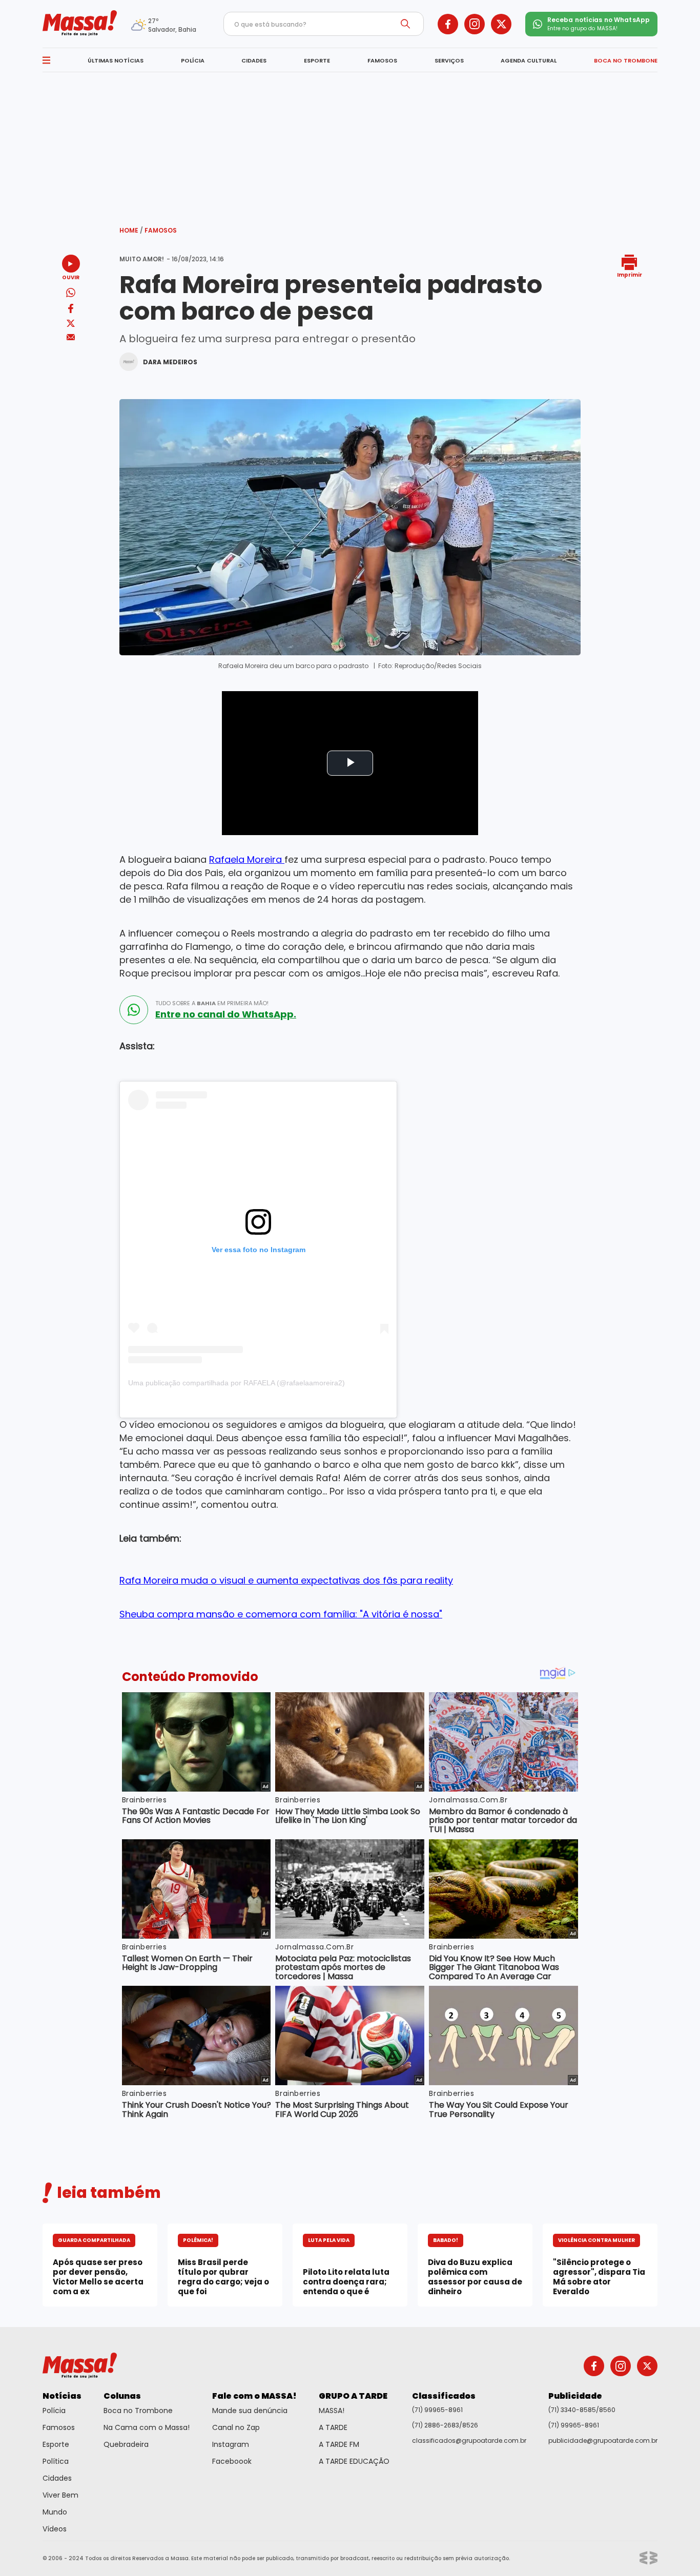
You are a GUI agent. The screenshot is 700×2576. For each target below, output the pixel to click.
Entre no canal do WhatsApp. (226, 1014)
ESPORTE (317, 60)
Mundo (55, 2512)
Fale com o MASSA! (254, 2396)
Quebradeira (126, 2444)
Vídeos (55, 2529)
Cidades (57, 2478)
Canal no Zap (236, 2427)
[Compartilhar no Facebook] (71, 310)
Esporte (56, 2444)
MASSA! (332, 2411)
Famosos (161, 230)
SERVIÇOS (449, 60)
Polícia (54, 2411)
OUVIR (71, 277)
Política (56, 2461)
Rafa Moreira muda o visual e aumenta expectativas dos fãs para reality (286, 1580)
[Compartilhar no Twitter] (71, 324)
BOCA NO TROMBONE (626, 60)
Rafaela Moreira (247, 859)
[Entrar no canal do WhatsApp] (134, 1010)
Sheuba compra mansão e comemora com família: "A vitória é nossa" (281, 1614)
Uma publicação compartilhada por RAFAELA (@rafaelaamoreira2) (236, 1383)
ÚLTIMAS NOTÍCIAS (116, 60)
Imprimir (630, 274)
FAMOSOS (382, 60)
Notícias (62, 2396)
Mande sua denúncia (250, 2411)
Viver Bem (60, 2495)
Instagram (231, 2444)
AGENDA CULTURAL (529, 60)
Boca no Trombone (138, 2411)
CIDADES (254, 60)
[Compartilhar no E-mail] (71, 337)
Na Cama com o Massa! (147, 2427)
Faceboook (232, 2461)
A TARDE (333, 2427)
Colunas (122, 2396)
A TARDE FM (339, 2444)
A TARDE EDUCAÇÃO (354, 2461)
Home (131, 230)
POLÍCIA (193, 60)
